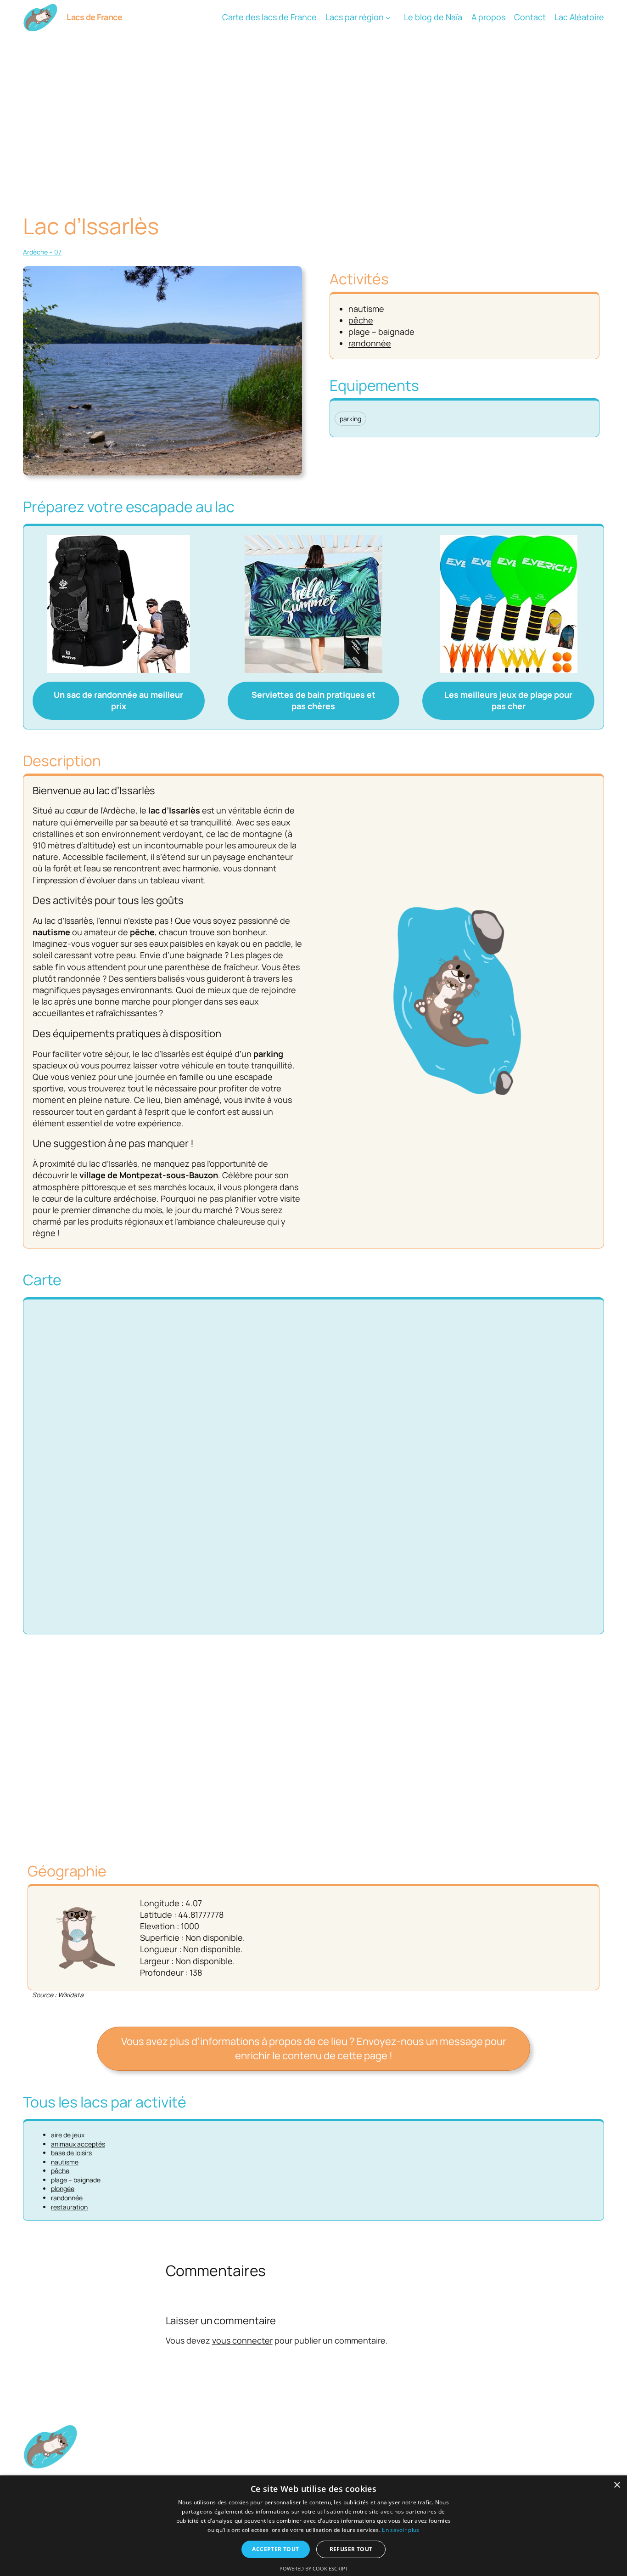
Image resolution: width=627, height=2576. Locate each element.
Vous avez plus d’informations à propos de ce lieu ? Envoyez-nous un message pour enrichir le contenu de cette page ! (314, 2048)
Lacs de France (94, 17)
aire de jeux (68, 2135)
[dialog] (313, 2526)
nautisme (366, 309)
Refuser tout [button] (351, 2549)
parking (350, 419)
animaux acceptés (78, 2144)
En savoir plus (400, 2530)
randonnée (370, 343)
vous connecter (242, 2340)
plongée (63, 2189)
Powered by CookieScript (314, 2568)
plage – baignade (381, 332)
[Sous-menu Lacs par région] (388, 18)
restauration (69, 2207)
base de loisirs (71, 2153)
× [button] (617, 2485)
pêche (361, 320)
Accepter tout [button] (275, 2549)
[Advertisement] (313, 108)
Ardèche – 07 (42, 252)
